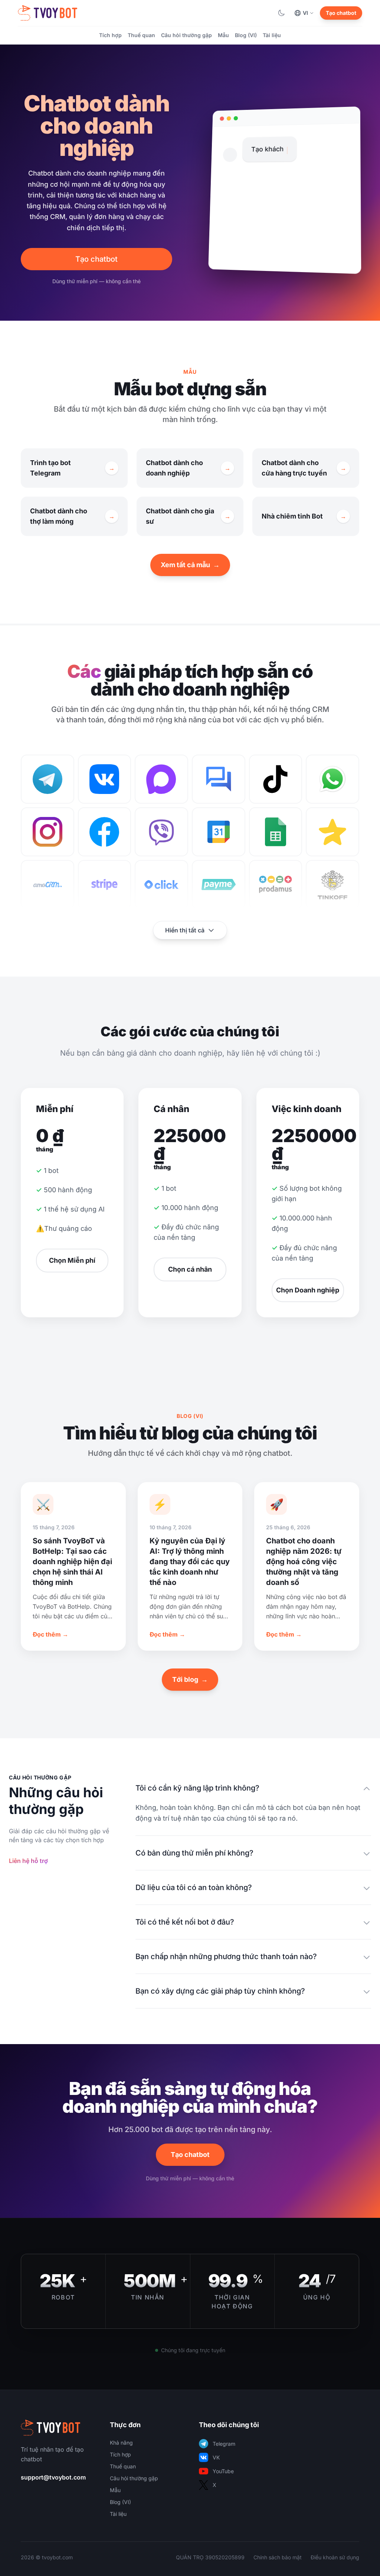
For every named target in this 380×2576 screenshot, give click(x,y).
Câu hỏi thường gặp (186, 35)
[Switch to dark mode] (281, 13)
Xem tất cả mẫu (190, 565)
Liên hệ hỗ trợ (28, 1861)
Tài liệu (272, 35)
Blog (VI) (246, 35)
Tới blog (190, 1679)
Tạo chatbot (341, 13)
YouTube (223, 2471)
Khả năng (121, 2443)
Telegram (224, 2444)
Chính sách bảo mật (278, 2557)
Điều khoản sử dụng (335, 2557)
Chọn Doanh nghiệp (308, 1290)
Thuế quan (141, 35)
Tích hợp (110, 35)
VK (216, 2457)
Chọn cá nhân (190, 1269)
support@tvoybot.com (53, 2477)
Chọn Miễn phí (72, 1260)
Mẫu (223, 35)
